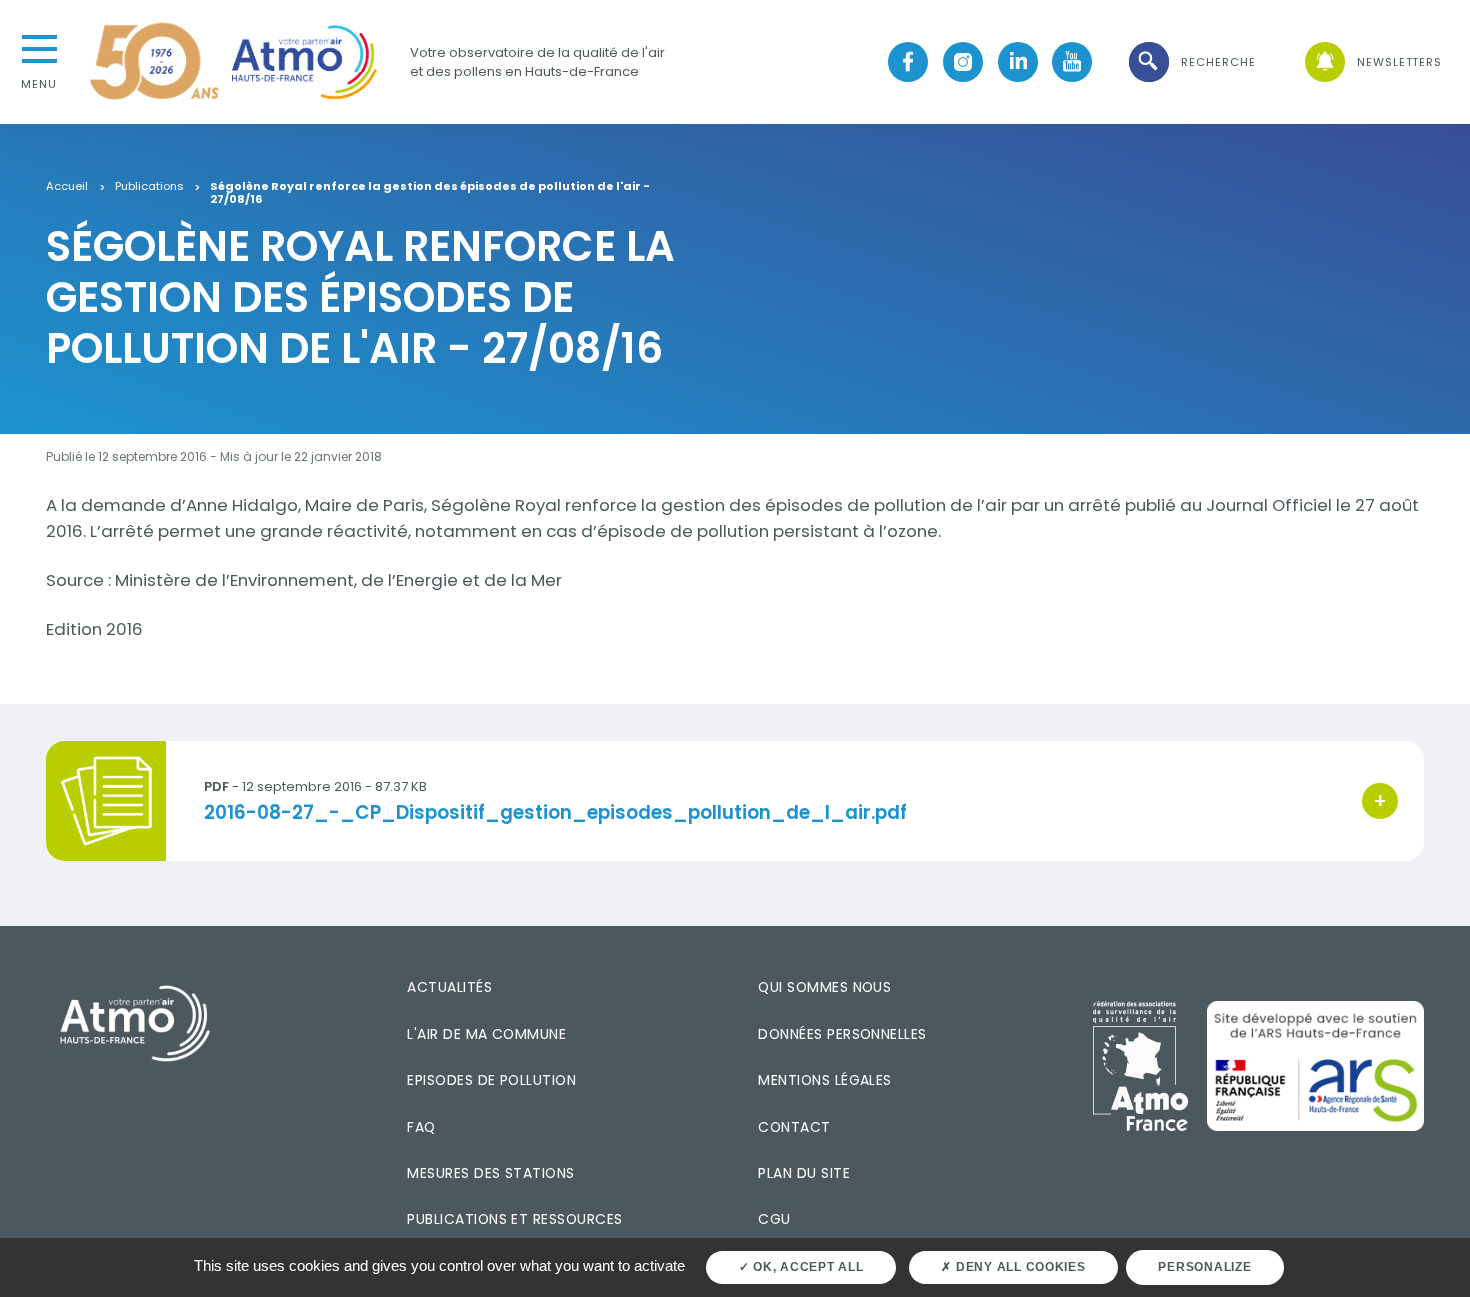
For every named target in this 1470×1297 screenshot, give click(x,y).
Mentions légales (824, 1080)
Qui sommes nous (824, 987)
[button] (1191, 62)
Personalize (1204, 1267)
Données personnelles (842, 1034)
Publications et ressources (514, 1219)
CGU (774, 1219)
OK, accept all (806, 1267)
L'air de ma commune (486, 1034)
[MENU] (39, 47)
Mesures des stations (490, 1173)
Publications (149, 187)
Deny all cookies (1019, 1267)
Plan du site (804, 1173)
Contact (794, 1127)
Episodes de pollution (491, 1080)
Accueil (67, 187)
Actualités (449, 987)
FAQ (421, 1127)
